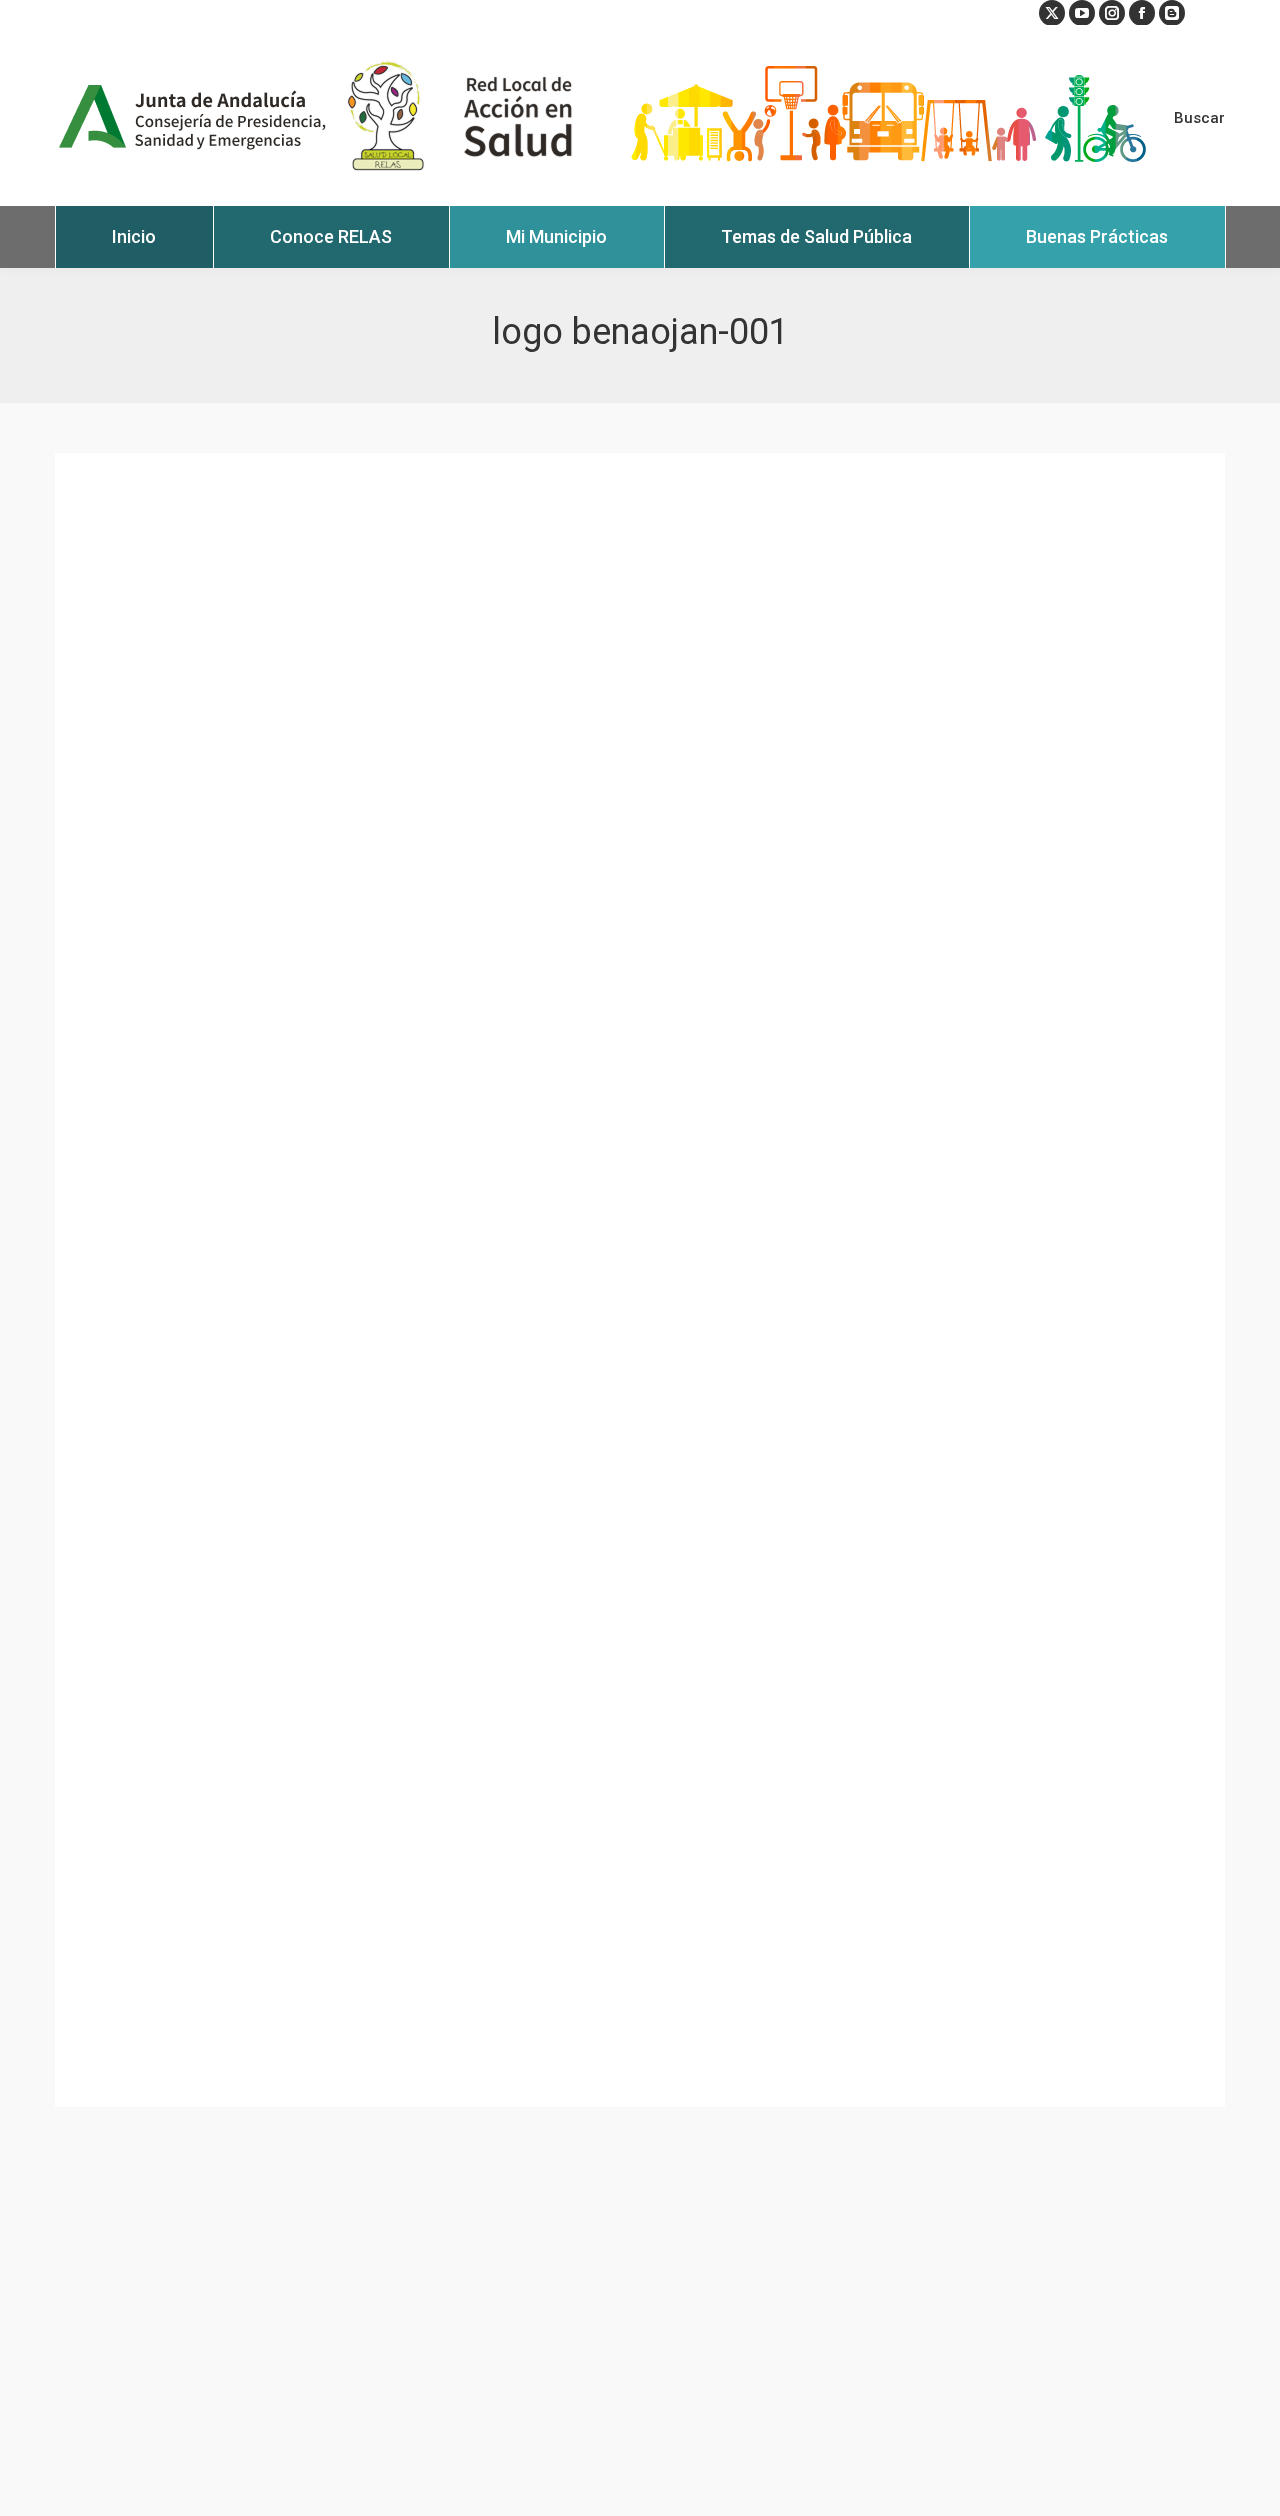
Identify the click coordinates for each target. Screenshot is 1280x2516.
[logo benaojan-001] (640, 1280)
